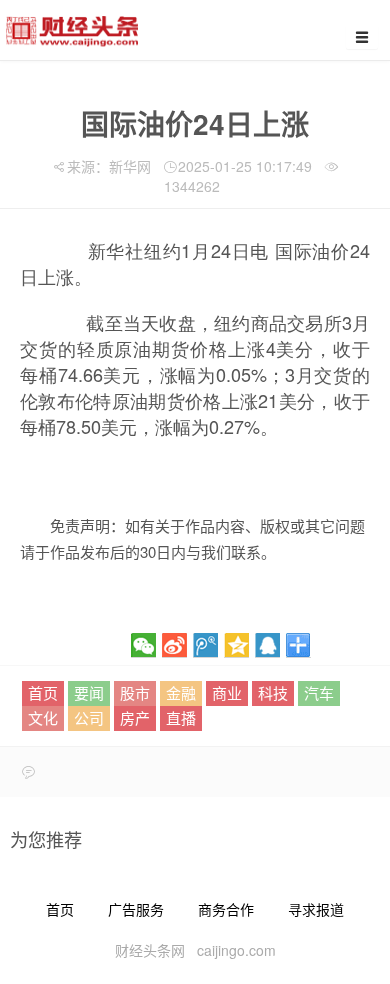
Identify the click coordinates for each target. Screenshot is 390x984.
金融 (181, 692)
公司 (89, 717)
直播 (181, 717)
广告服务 (136, 909)
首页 (43, 692)
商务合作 (226, 909)
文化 (43, 717)
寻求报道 (316, 909)
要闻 (89, 692)
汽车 (319, 692)
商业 (227, 692)
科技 (273, 692)
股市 (135, 692)
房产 (135, 717)
